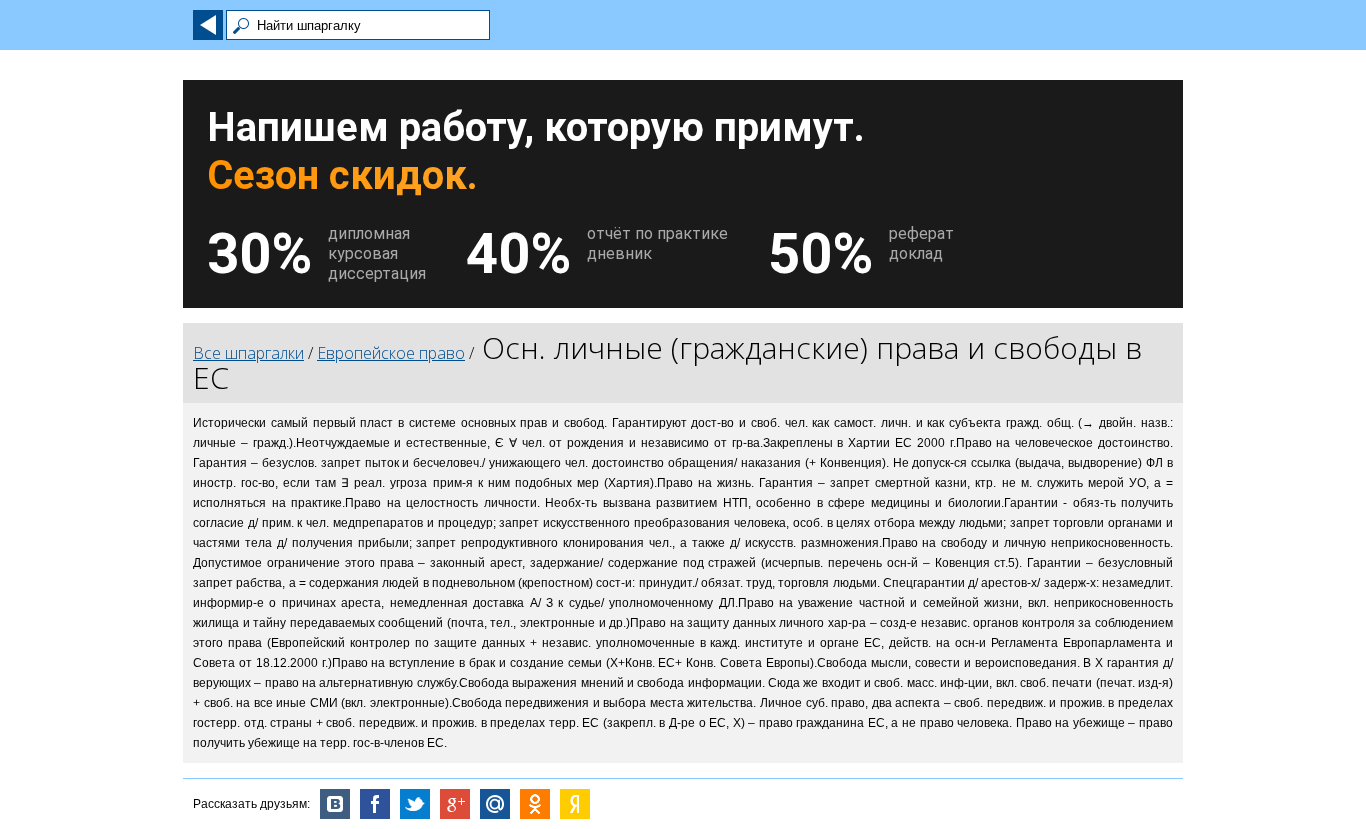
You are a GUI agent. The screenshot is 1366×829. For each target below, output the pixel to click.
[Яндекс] (575, 804)
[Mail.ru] (495, 804)
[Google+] (455, 804)
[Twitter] (415, 804)
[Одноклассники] (535, 804)
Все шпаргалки (248, 353)
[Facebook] (375, 804)
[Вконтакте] (335, 804)
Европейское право (391, 353)
